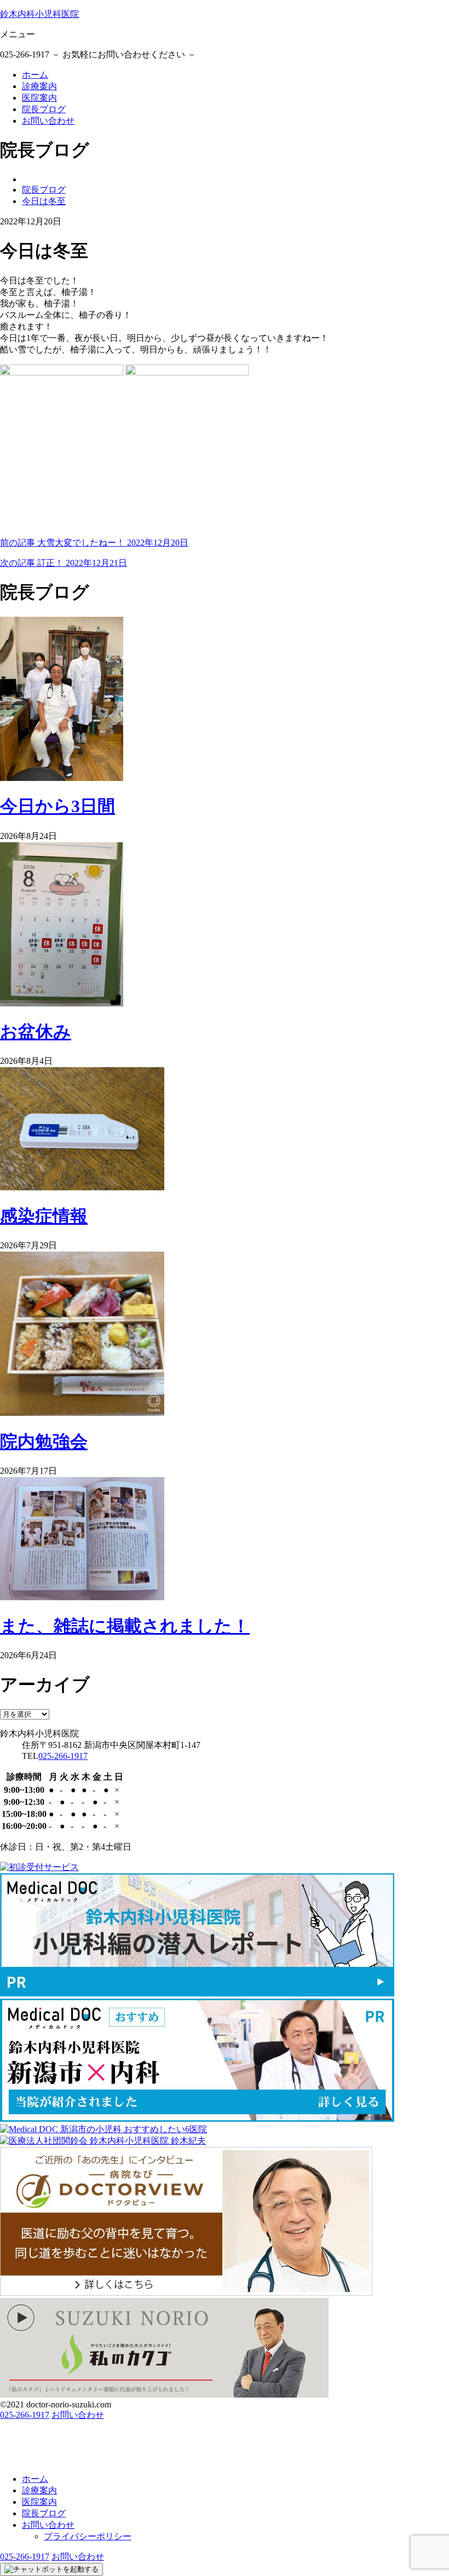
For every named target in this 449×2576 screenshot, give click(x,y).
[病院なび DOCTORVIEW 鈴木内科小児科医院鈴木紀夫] (186, 2293)
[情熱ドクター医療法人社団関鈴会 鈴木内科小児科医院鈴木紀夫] (103, 2141)
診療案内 (39, 86)
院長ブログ (44, 109)
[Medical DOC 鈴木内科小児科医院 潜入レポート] (197, 1993)
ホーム (35, 75)
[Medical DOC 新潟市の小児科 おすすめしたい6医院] (103, 2129)
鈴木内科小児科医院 (39, 14)
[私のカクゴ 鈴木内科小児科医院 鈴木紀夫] (164, 2395)
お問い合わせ (48, 121)
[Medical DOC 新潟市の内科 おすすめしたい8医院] (197, 2119)
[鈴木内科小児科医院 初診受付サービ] (39, 1867)
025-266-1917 (63, 1756)
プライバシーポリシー (88, 2536)
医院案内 (39, 98)
